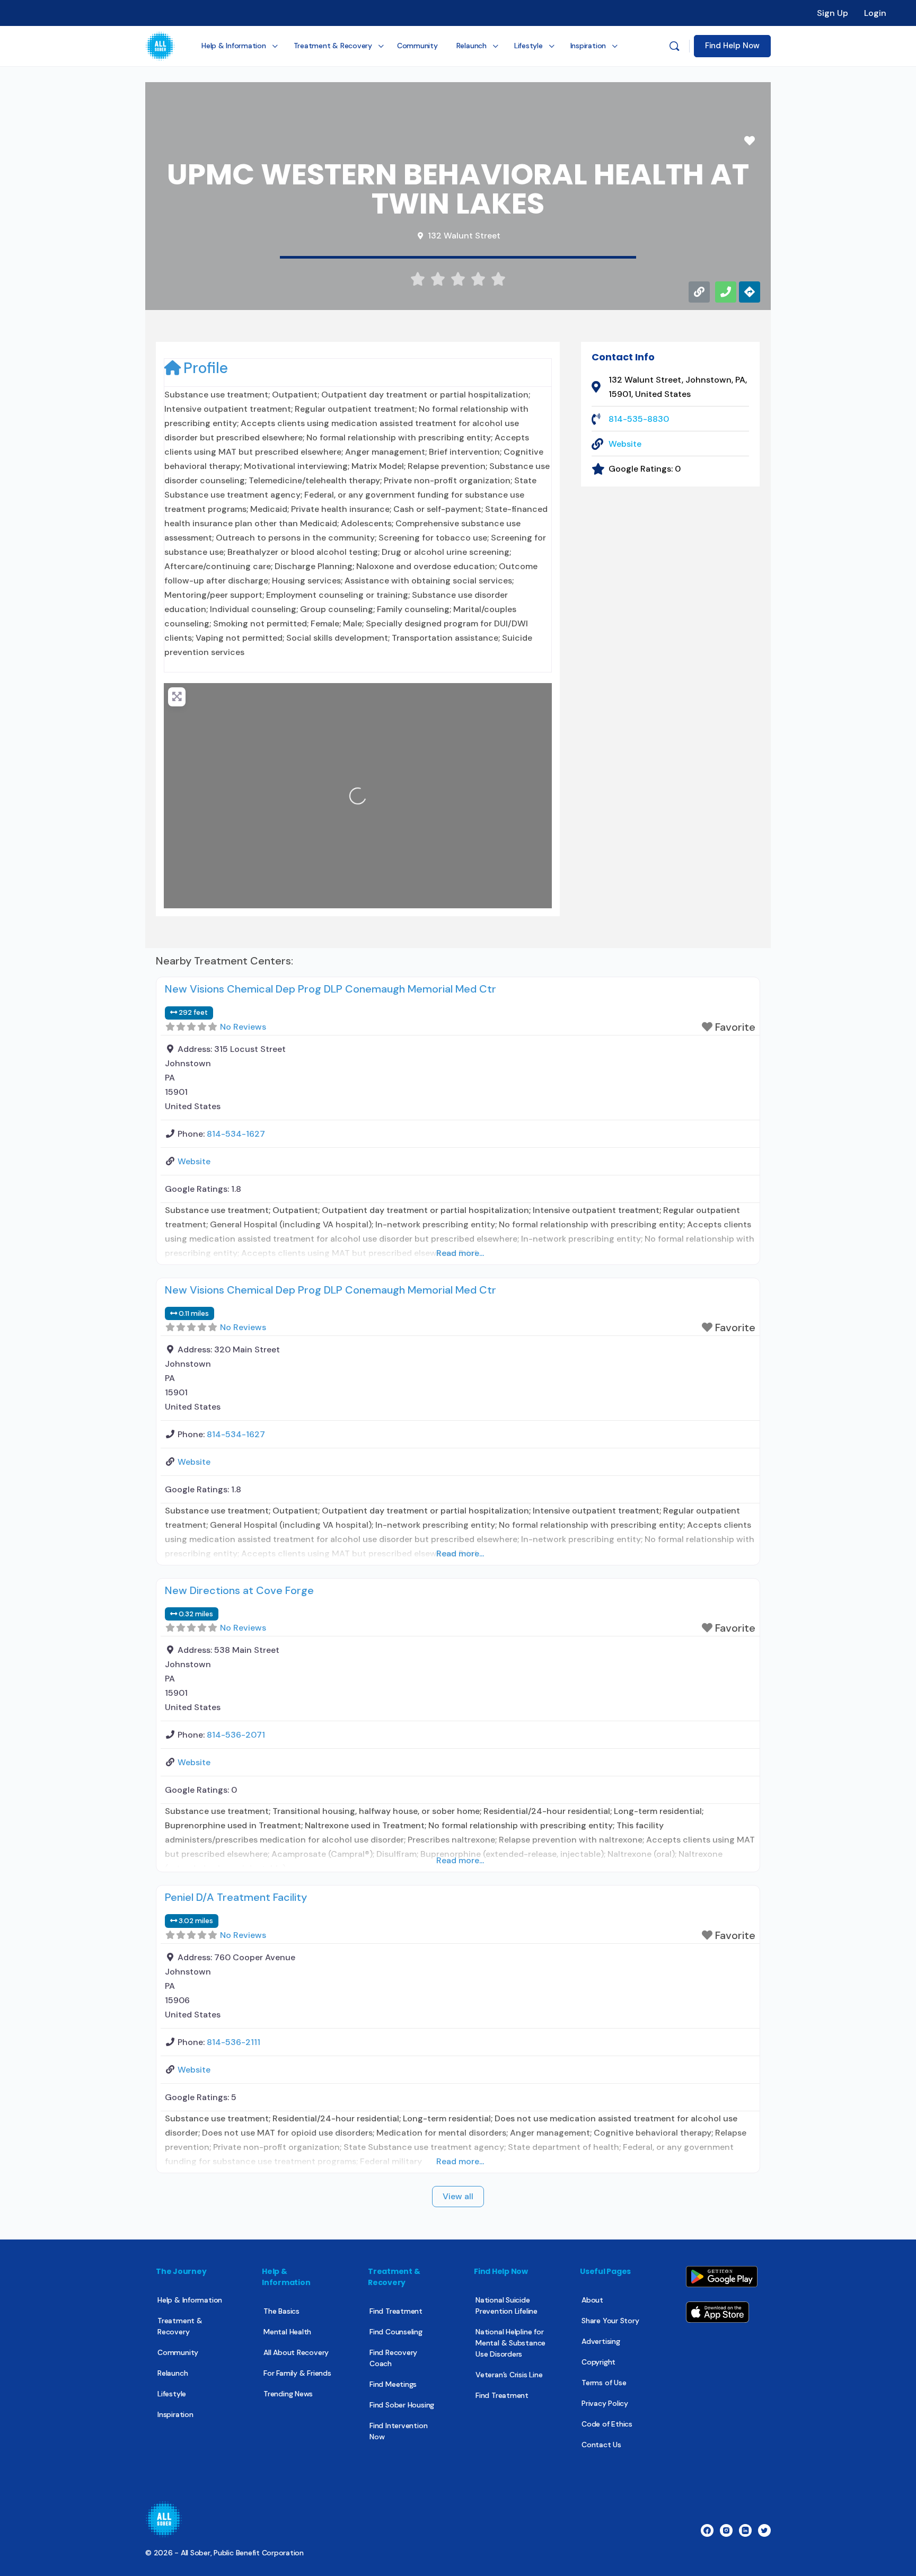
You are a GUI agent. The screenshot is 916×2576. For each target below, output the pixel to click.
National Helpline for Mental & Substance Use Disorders (510, 2343)
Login (875, 13)
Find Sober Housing (402, 2405)
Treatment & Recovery (180, 2326)
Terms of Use (604, 2383)
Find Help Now (732, 46)
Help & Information (190, 2300)
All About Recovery (296, 2352)
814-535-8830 (639, 419)
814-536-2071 (236, 1735)
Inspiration (175, 2414)
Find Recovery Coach (393, 2358)
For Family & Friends (297, 2373)
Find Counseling (396, 2332)
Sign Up (833, 13)
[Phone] (726, 292)
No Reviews (243, 1027)
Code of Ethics (607, 2424)
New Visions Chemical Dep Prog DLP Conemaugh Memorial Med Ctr (331, 989)
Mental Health (287, 2332)
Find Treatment (396, 2311)
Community (178, 2352)
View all (458, 2196)
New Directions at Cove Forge (239, 1590)
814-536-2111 (234, 2042)
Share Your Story (610, 2321)
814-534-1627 (236, 1134)
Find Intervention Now (398, 2431)
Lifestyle (172, 2394)
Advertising (601, 2341)
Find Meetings (393, 2384)
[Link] (699, 292)
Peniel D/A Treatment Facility (236, 1897)
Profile (206, 368)
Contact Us (601, 2445)
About (592, 2300)
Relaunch (173, 2373)
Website (625, 444)
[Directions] (750, 292)
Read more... (460, 1253)
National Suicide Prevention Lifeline (507, 2305)
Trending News (288, 2394)
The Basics (281, 2311)
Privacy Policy (605, 2403)
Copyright (598, 2362)
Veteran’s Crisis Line (509, 2375)
